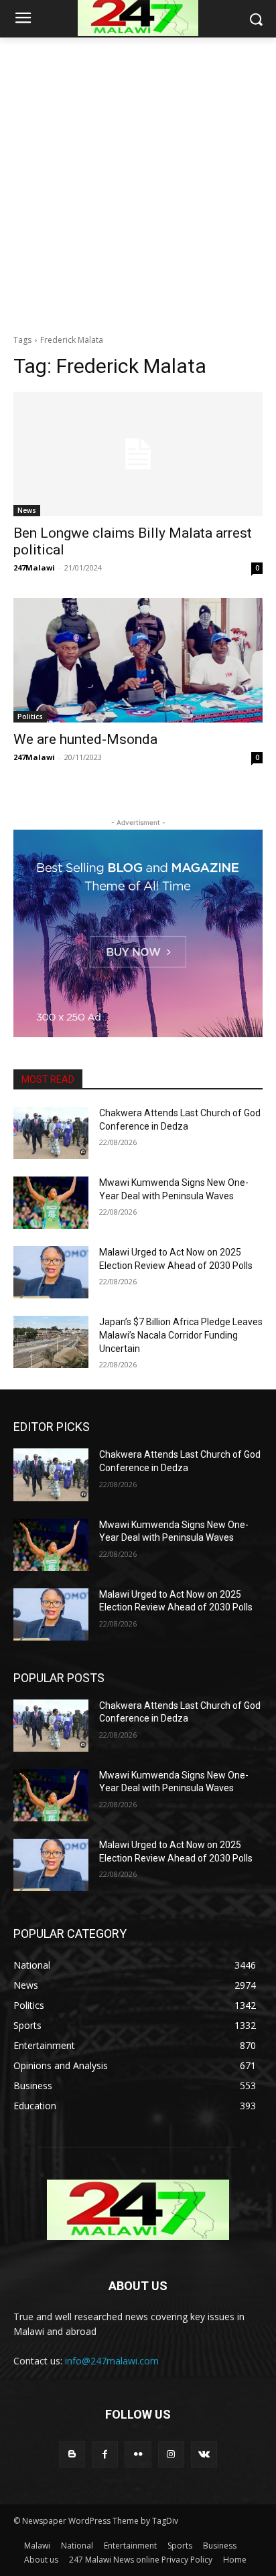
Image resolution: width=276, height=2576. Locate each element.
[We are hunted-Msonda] (138, 660)
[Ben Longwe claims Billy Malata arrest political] (138, 454)
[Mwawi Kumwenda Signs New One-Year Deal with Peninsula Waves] (51, 1203)
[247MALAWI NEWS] (138, 2210)
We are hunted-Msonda (85, 739)
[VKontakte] (204, 2454)
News (27, 510)
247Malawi (34, 567)
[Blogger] (72, 2454)
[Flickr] (138, 2454)
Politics (30, 716)
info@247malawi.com (112, 2361)
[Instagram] (171, 2454)
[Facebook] (105, 2454)
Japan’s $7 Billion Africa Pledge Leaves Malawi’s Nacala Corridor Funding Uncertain (181, 1335)
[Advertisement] (138, 182)
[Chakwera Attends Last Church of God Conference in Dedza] (51, 1133)
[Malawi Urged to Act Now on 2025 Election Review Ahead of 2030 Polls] (51, 1272)
